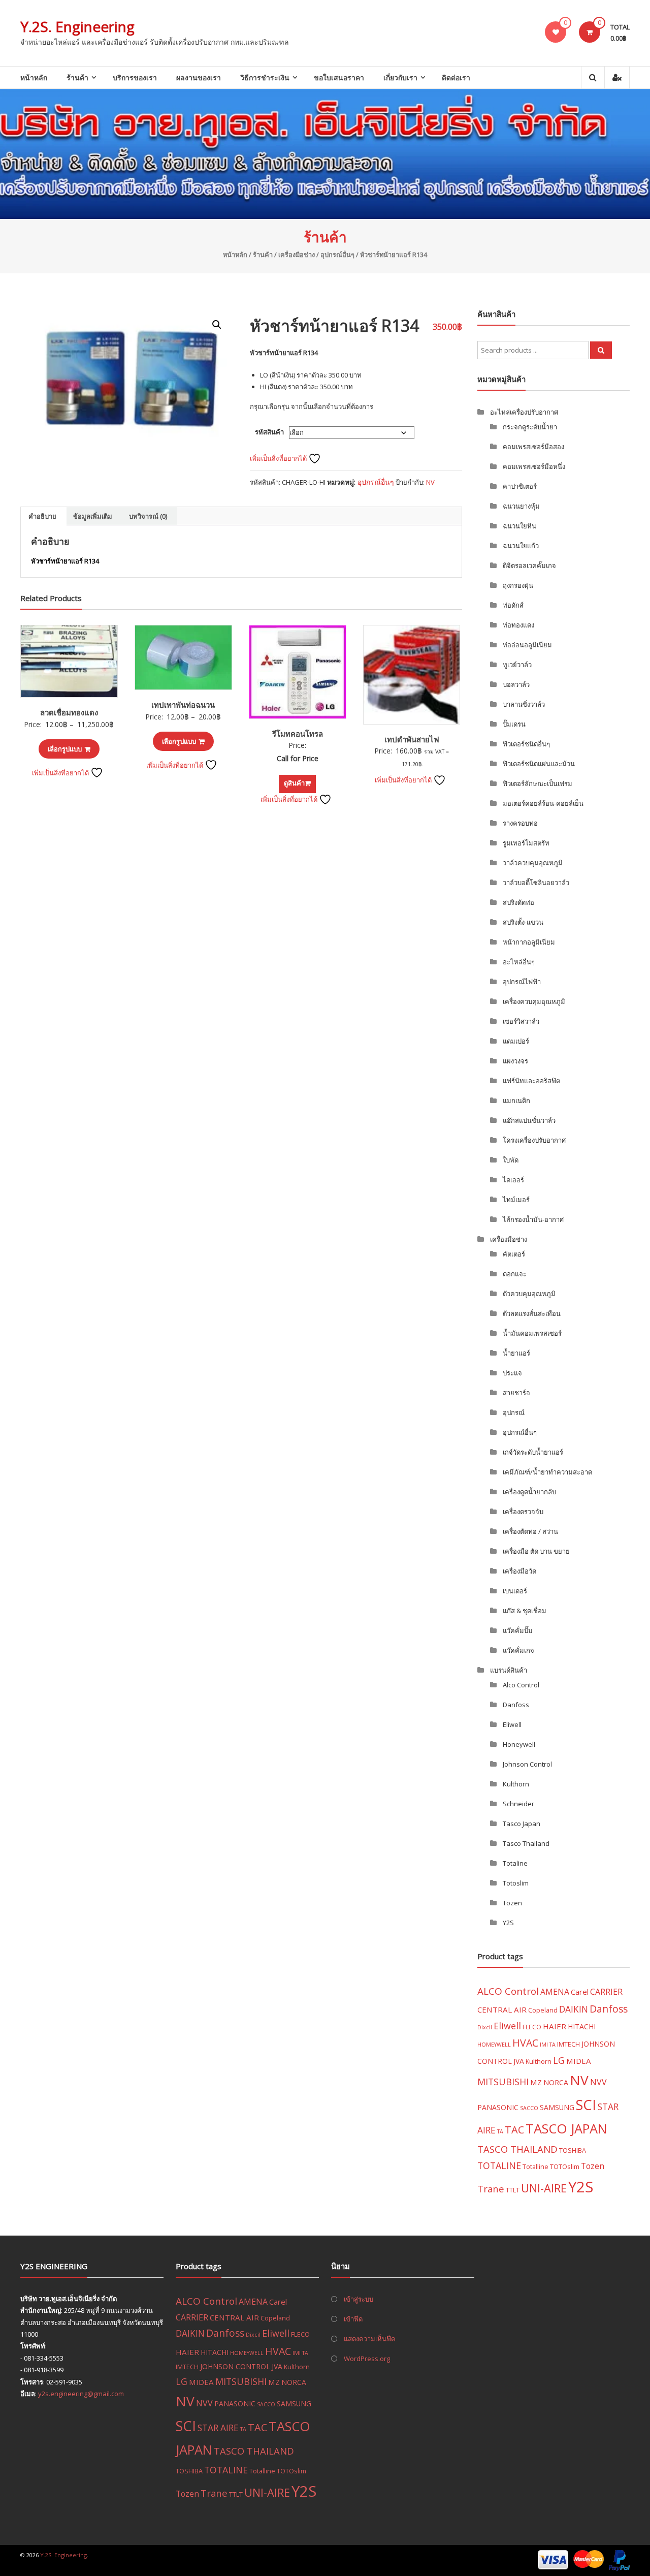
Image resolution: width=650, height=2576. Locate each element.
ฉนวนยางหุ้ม (521, 506)
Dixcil (485, 2027)
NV (430, 482)
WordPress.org (367, 2359)
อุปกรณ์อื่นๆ (337, 255)
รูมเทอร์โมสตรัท (526, 843)
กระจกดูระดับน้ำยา (530, 427)
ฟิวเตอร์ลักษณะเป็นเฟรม (538, 783)
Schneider (518, 1804)
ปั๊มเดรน (514, 724)
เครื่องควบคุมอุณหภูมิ (534, 1001)
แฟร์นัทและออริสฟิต (531, 1081)
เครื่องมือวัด (519, 1571)
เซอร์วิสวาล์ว (521, 1021)
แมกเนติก (516, 1101)
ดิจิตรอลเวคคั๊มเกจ (529, 566)
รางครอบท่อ (520, 823)
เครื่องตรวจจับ (523, 1512)
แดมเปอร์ (516, 1041)
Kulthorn (516, 1784)
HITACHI (582, 2027)
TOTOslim (565, 2166)
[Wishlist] (556, 32)
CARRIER (606, 1992)
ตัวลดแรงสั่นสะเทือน (532, 1313)
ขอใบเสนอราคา (339, 77)
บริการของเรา (135, 77)
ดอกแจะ (515, 1274)
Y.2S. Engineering (77, 26)
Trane (491, 2189)
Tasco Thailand (526, 1843)
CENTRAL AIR (502, 2009)
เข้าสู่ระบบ (359, 2299)
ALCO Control (508, 1991)
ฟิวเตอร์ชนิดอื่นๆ (526, 744)
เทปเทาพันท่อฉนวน (183, 705)
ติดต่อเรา (456, 77)
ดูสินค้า (294, 783)
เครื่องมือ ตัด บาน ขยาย (536, 1551)
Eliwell (512, 1724)
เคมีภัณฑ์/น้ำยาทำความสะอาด (547, 1472)
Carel (580, 1992)
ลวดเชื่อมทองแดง (69, 712)
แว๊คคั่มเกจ (518, 1650)
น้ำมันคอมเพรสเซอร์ (532, 1333)
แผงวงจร (515, 1061)
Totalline (535, 2166)
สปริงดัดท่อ (518, 902)
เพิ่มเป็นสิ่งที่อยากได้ (279, 458)
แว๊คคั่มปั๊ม (518, 1630)
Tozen (512, 1903)
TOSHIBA (573, 2150)
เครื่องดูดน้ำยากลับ (529, 1492)
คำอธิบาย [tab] (42, 516)
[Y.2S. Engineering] (325, 154)
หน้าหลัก (34, 77)
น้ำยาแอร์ (516, 1353)
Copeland (543, 2010)
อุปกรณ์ (514, 1412)
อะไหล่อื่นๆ (519, 962)
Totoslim (516, 1883)
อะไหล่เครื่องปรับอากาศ (524, 412)
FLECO (532, 2027)
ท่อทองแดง (518, 625)
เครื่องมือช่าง (297, 255)
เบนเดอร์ (515, 1591)
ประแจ (512, 1373)
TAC (514, 2130)
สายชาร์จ (516, 1393)
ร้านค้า (77, 77)
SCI (586, 2105)
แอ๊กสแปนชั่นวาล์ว (529, 1120)
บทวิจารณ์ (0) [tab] (148, 516)
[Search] (601, 350)
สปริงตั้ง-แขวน (523, 922)
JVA (519, 2061)
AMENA (555, 1992)
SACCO (529, 2108)
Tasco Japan (522, 1824)
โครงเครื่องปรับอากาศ (534, 1140)
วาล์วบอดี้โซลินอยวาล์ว (536, 883)
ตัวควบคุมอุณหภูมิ (529, 1294)
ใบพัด (511, 1160)
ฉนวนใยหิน (519, 526)
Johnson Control (527, 1764)
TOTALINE (499, 2165)
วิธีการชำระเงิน (265, 77)
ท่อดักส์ (513, 605)
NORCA (556, 2082)
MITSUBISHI (503, 2082)
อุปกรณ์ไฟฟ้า (522, 982)
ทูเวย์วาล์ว (517, 665)
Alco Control (521, 1685)
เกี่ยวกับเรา (400, 77)
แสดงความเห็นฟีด (369, 2339)
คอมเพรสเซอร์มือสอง (533, 447)
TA (500, 2131)
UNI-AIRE (544, 2188)
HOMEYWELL (494, 2045)
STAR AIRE (218, 2428)
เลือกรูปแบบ (65, 749)
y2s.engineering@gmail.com (81, 2394)
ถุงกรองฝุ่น (518, 585)
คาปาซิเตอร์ (520, 486)
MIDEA (579, 2061)
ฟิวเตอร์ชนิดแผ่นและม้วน (539, 764)
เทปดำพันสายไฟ (412, 739)
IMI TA (548, 2045)
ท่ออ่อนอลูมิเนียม (527, 645)
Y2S (508, 1923)
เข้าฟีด (353, 2319)
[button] (217, 325)
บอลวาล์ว (516, 684)
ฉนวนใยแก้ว (521, 546)
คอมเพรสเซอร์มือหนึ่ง (534, 466)
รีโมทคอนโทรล (298, 734)
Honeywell (519, 1744)
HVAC (525, 2043)
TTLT (513, 2190)
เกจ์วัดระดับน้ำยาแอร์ (533, 1452)
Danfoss (516, 1705)
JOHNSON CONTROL (235, 2366)
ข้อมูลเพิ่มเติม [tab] (93, 516)
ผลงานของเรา (199, 77)
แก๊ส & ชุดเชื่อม (525, 1611)
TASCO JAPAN (566, 2128)
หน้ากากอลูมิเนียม (529, 942)
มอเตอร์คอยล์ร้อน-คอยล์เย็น (543, 803)
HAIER (555, 2026)
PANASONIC (498, 2107)
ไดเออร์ (513, 1180)
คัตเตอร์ (514, 1254)
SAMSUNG (557, 2107)
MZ (536, 2082)
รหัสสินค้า (269, 432)
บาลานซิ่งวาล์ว (524, 704)
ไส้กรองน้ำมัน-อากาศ (533, 1219)
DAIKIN (574, 2009)
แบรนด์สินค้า (509, 1670)
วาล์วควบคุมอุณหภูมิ (533, 863)
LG (559, 2060)
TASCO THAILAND (517, 2149)
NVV (598, 2082)
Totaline (515, 1863)
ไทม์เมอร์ (516, 1200)
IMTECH (568, 2044)
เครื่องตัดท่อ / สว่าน (530, 1531)
